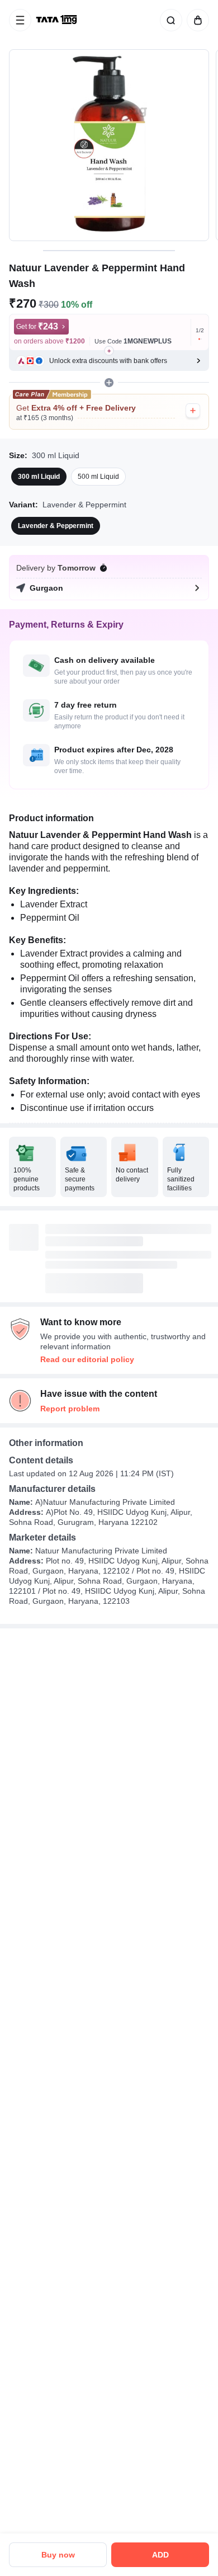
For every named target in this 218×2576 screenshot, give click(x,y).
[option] (39, 477)
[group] (109, 145)
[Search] (169, 20)
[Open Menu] (20, 20)
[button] (109, 361)
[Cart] (196, 20)
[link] (58, 20)
